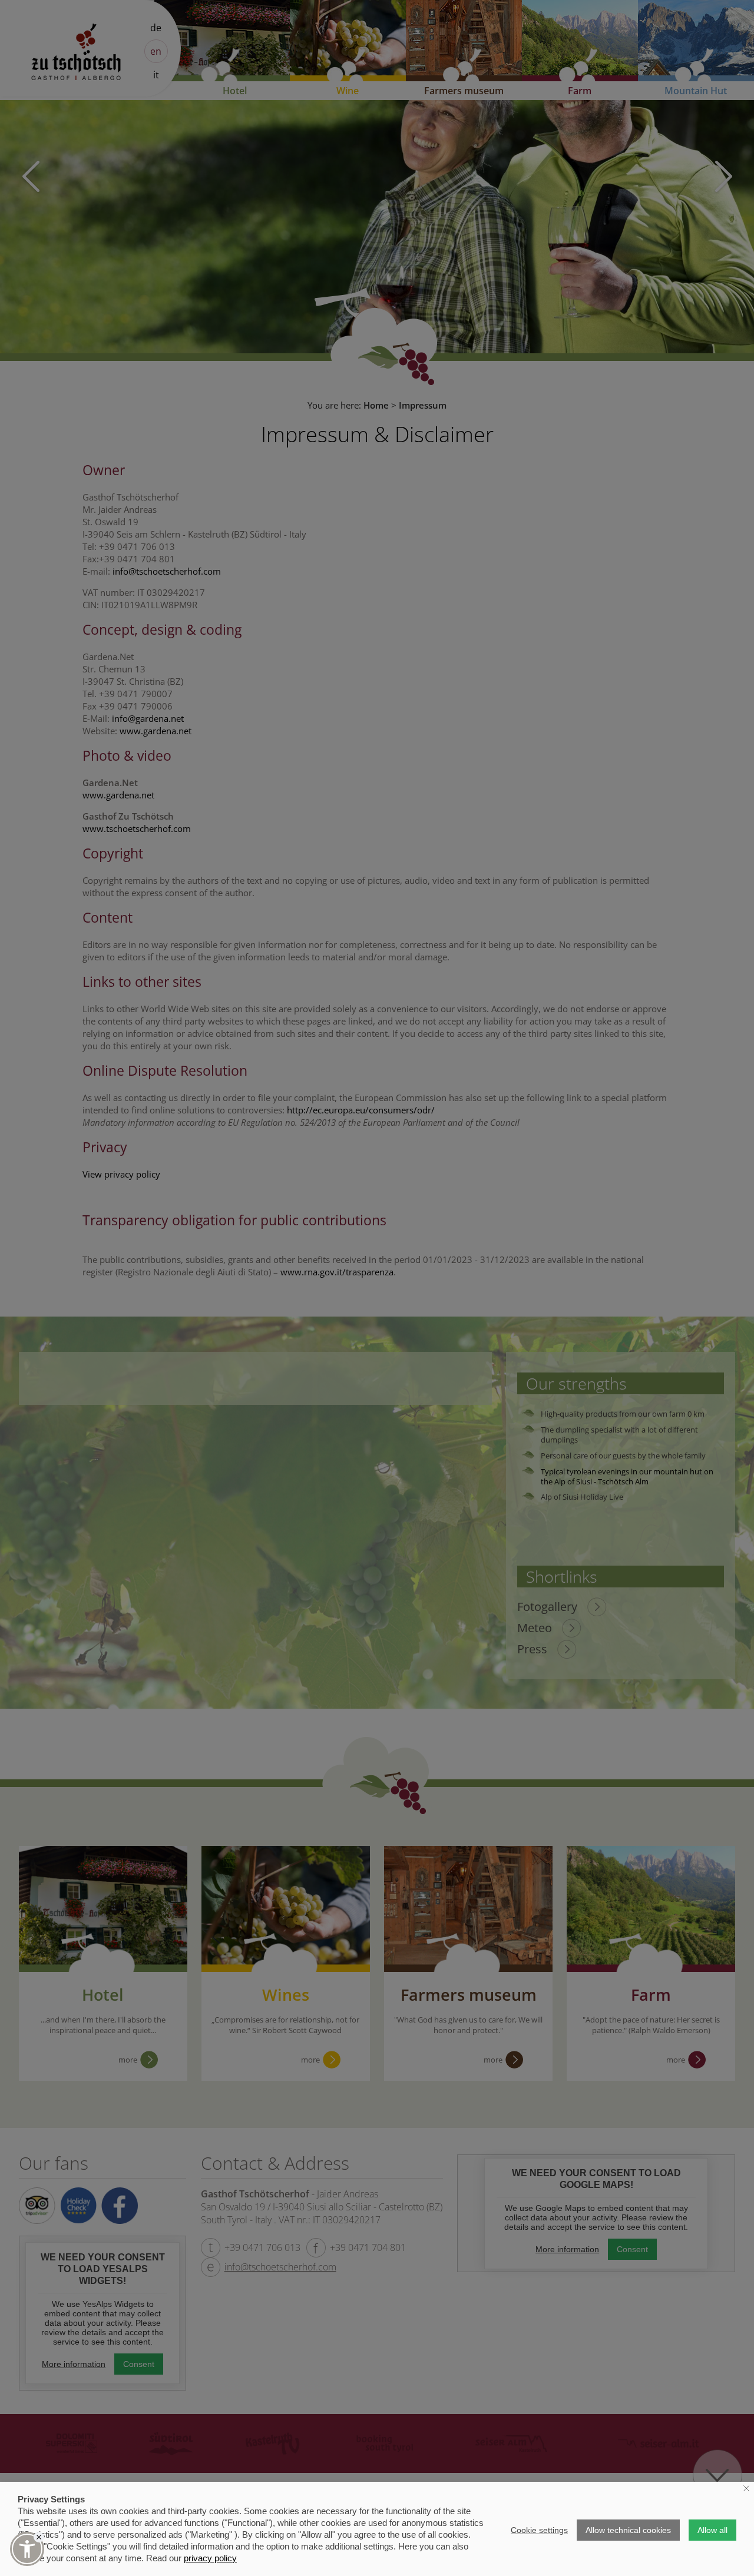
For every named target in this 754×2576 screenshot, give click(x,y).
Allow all (712, 2530)
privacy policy (210, 2558)
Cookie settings (539, 2530)
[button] (27, 2549)
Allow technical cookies (628, 2530)
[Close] (39, 2537)
